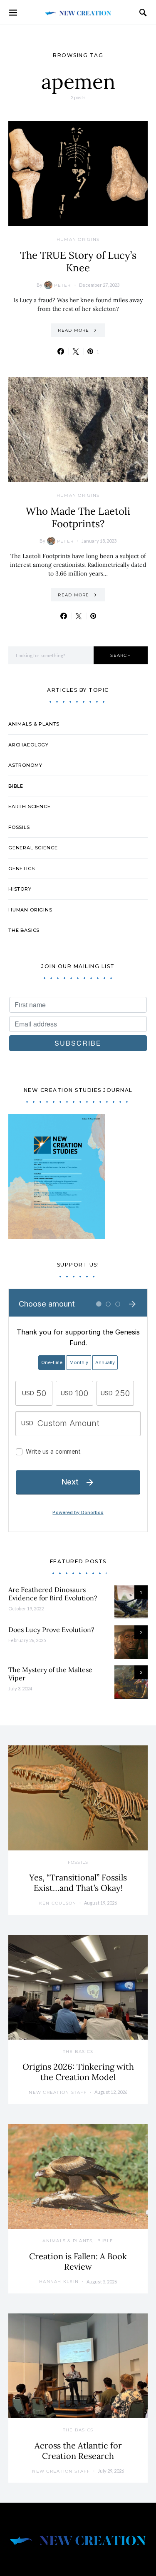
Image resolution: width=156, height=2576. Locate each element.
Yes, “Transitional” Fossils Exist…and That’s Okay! (78, 1883)
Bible (16, 786)
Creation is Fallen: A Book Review (78, 2261)
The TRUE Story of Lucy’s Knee (78, 262)
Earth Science (30, 806)
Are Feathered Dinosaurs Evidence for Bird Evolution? (53, 1594)
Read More (73, 330)
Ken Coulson (58, 1903)
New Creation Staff (58, 2092)
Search (121, 655)
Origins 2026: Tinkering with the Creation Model (78, 2072)
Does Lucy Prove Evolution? (51, 1630)
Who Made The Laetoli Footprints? (78, 517)
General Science (33, 848)
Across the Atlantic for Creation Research (78, 2451)
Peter (62, 285)
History (20, 889)
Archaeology (28, 745)
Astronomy (25, 765)
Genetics (22, 869)
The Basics (24, 930)
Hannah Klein (59, 2282)
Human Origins (78, 239)
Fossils (19, 827)
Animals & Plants (34, 724)
